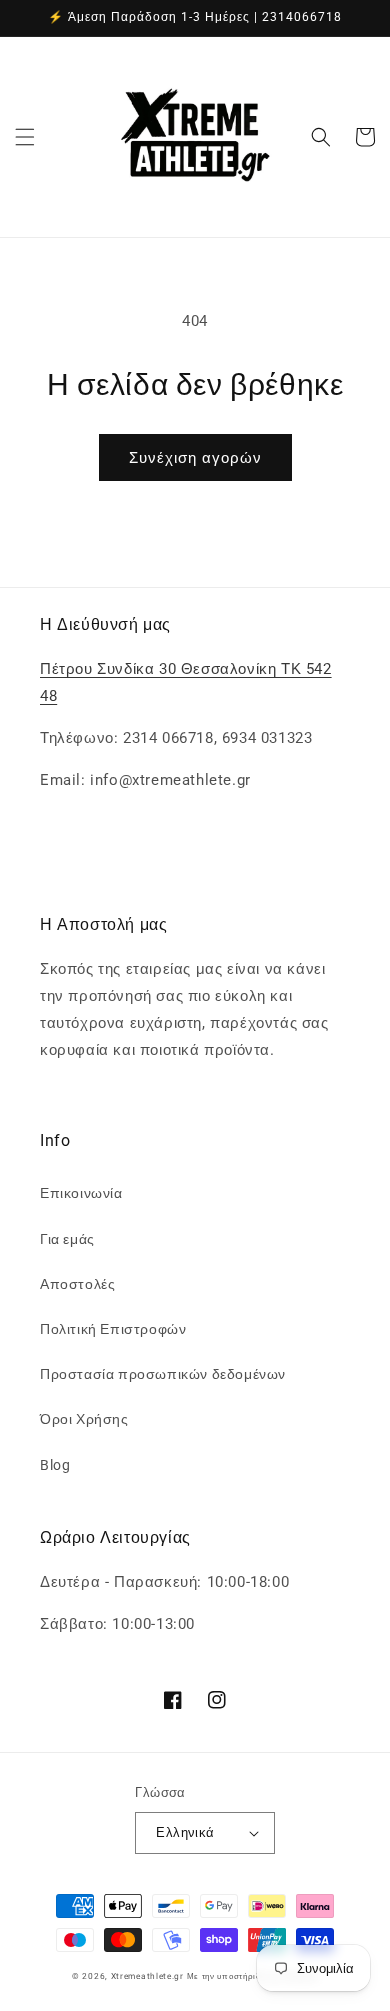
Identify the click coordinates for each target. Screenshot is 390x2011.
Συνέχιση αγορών (195, 458)
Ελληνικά (185, 1832)
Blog (55, 1465)
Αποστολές (77, 1284)
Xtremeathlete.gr (147, 1976)
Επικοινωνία (81, 1193)
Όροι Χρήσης (84, 1419)
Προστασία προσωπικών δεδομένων (163, 1374)
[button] (25, 137)
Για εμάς (67, 1239)
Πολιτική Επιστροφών (113, 1329)
